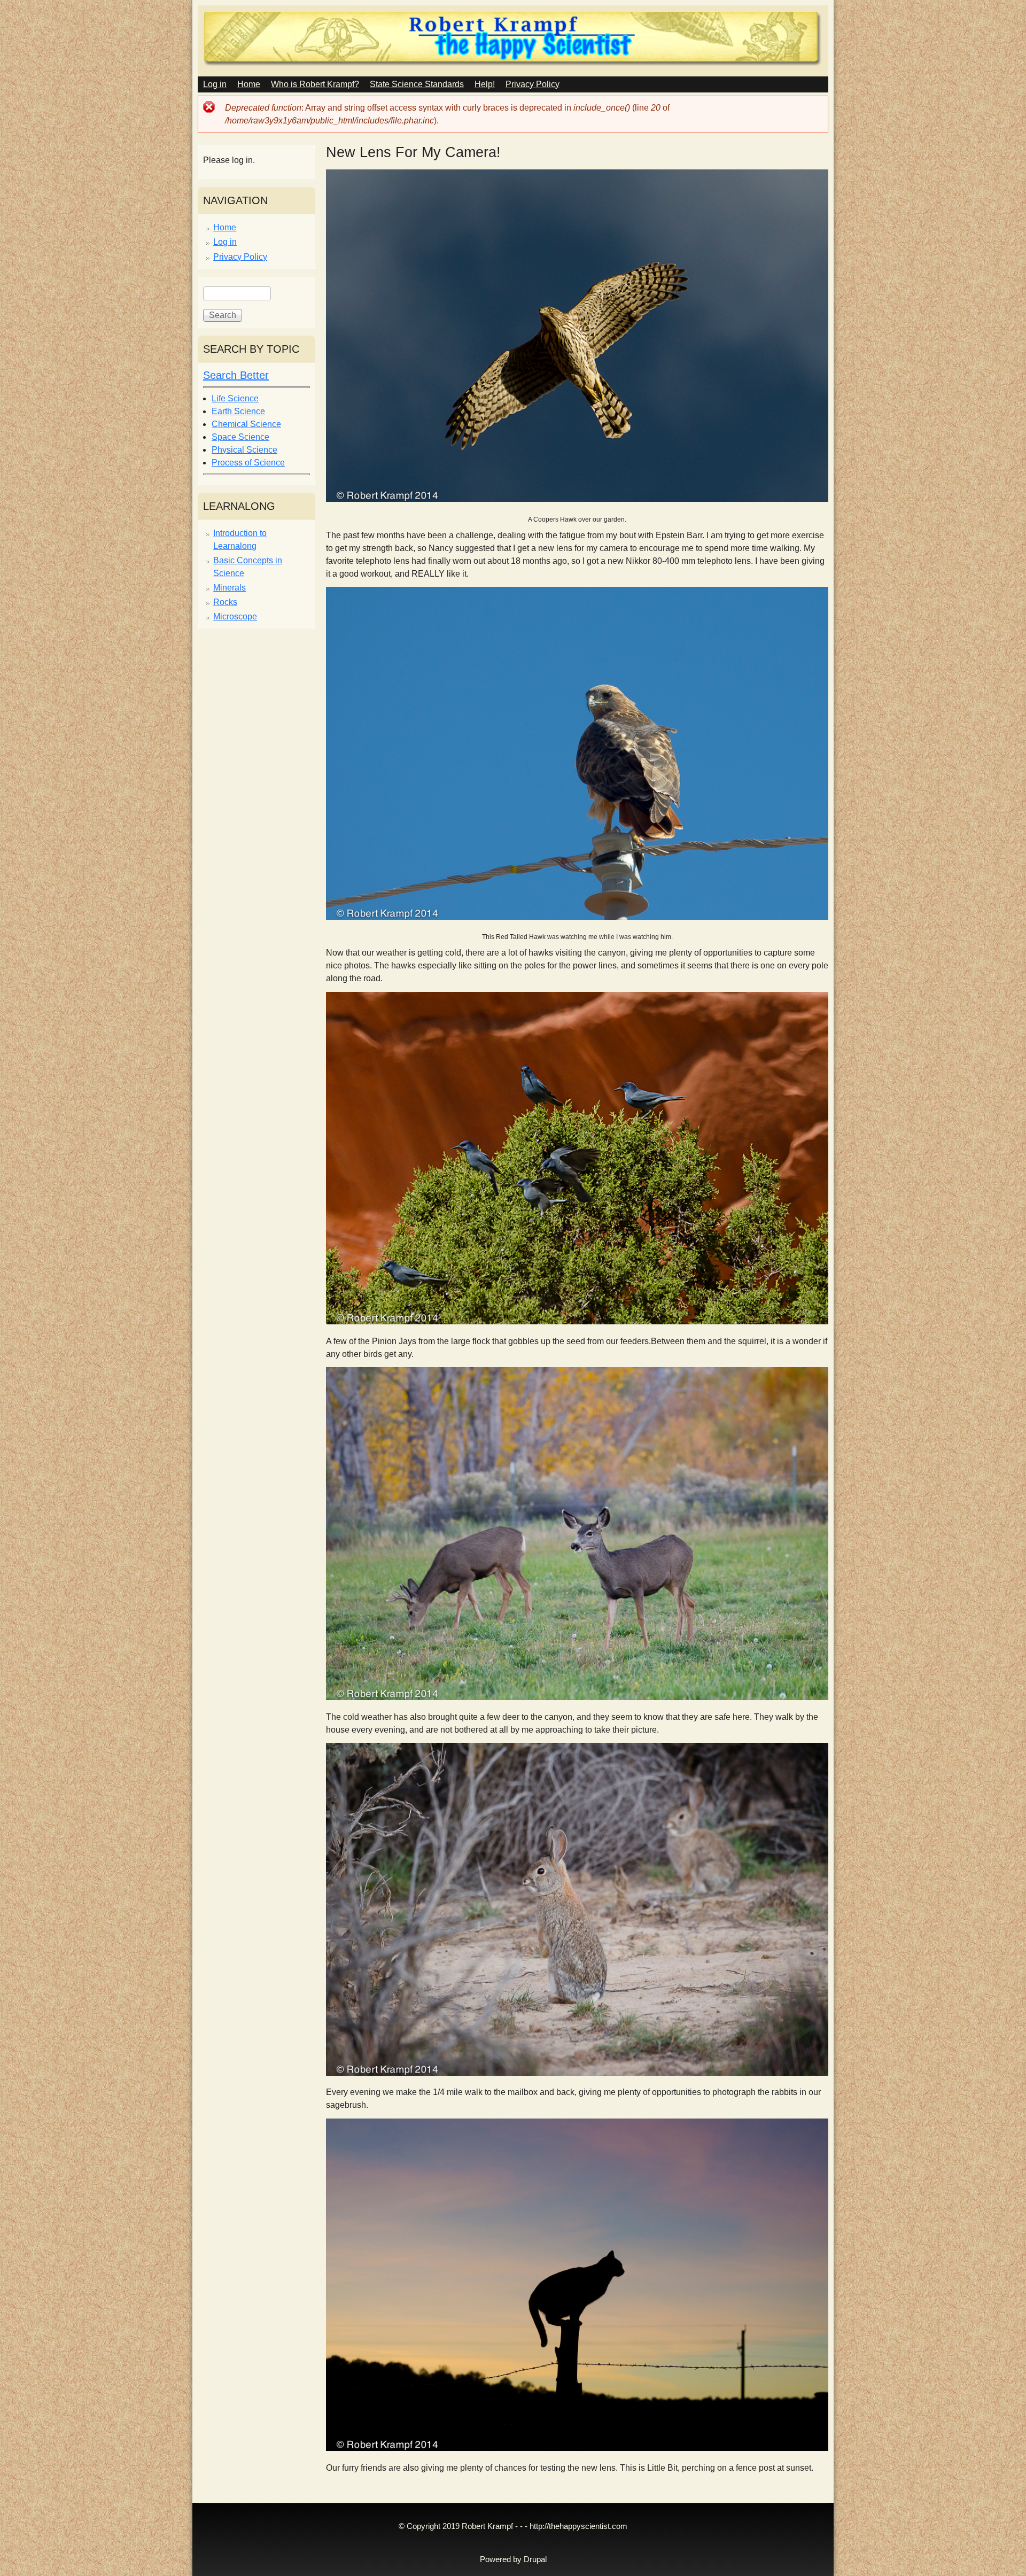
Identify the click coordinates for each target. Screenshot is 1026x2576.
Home (249, 84)
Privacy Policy (533, 84)
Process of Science (248, 463)
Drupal (535, 2559)
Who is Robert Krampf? (315, 84)
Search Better (236, 375)
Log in (215, 84)
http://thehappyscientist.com (578, 2526)
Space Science (240, 437)
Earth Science (238, 411)
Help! (485, 84)
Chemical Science (246, 424)
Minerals (230, 588)
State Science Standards (417, 84)
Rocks (225, 602)
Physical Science (244, 450)
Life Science (235, 398)
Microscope (235, 616)
